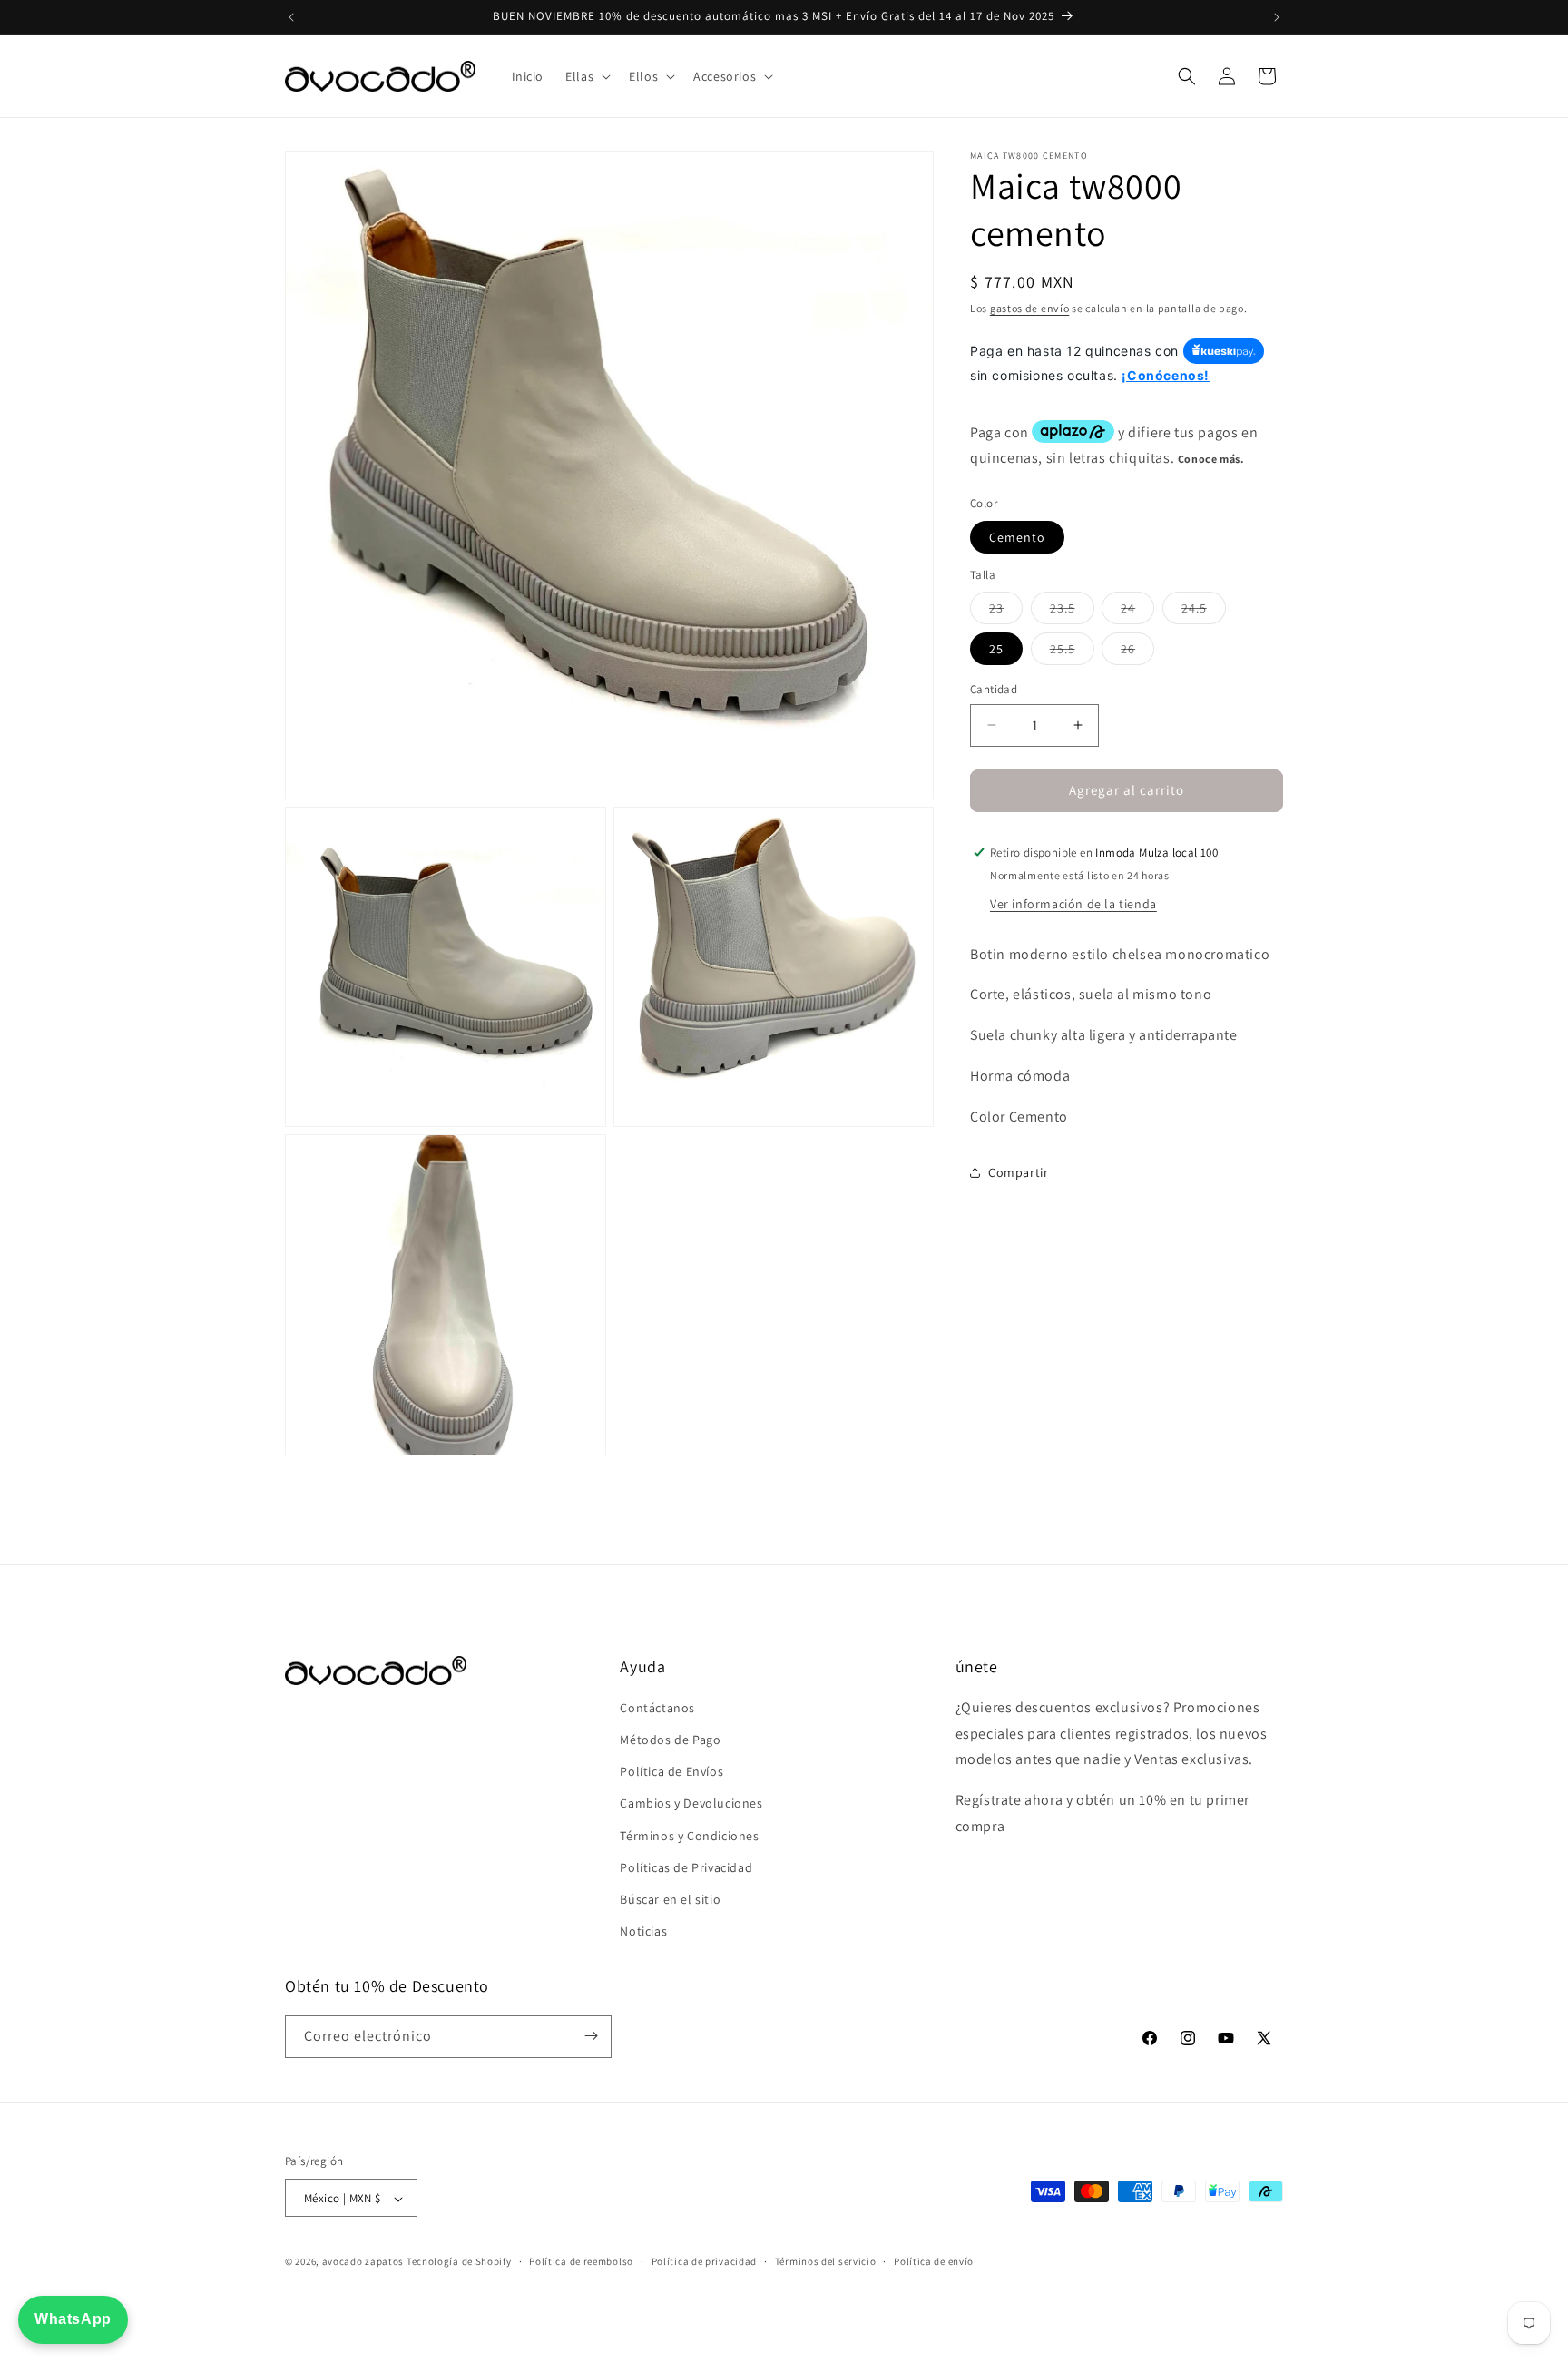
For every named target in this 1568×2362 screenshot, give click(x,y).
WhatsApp (73, 2319)
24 (1137, 612)
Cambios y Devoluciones (691, 1804)
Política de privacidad (704, 2261)
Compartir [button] (1018, 1172)
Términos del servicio (826, 2261)
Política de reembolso (581, 2261)
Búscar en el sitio (670, 1899)
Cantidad (994, 689)
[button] (586, 76)
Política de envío (934, 2261)
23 (1006, 612)
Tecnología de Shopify (459, 2262)
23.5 (1072, 612)
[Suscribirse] (591, 2036)
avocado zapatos (363, 2262)
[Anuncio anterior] (291, 17)
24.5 (1204, 612)
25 (996, 649)
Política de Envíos (671, 1772)
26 (1137, 652)
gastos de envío (1030, 308)
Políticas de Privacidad (686, 1867)
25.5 (1072, 652)
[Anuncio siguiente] (1277, 17)
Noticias (643, 1932)
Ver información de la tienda (1073, 903)
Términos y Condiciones (689, 1836)
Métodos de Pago (670, 1740)
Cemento (1017, 536)
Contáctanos (657, 1708)
